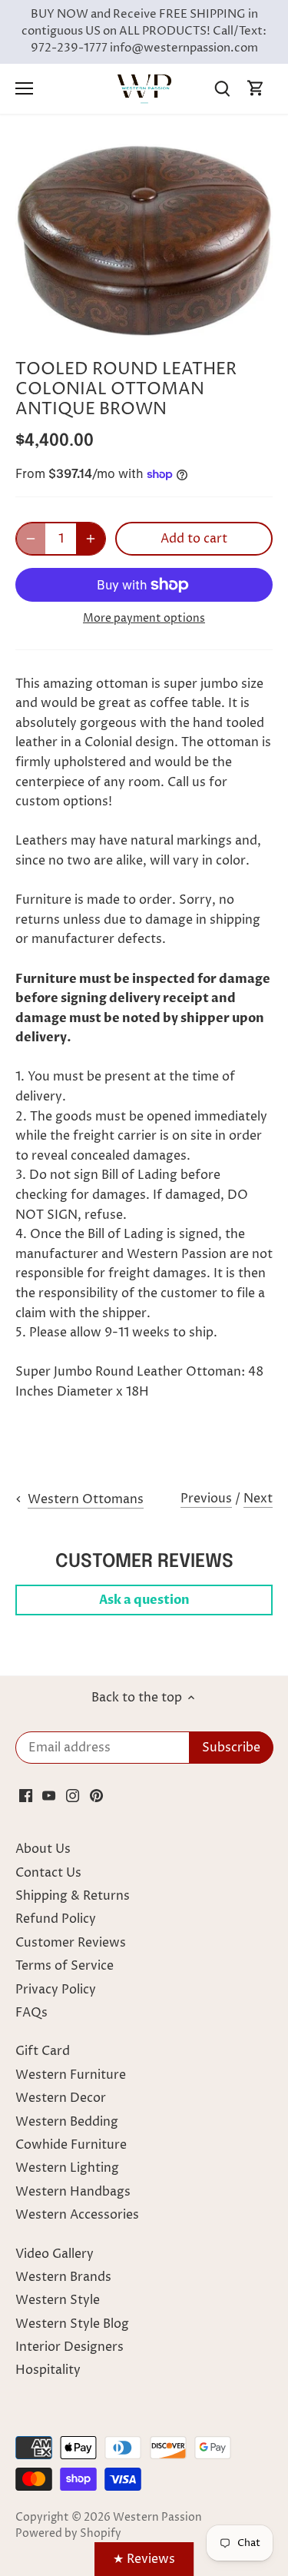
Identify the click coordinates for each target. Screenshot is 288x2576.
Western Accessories (77, 2215)
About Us (43, 1849)
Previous (206, 1499)
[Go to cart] (256, 89)
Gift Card (43, 2051)
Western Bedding (67, 2122)
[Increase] (91, 539)
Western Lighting (67, 2168)
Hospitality (48, 2370)
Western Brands (63, 2277)
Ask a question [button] (144, 1600)
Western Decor (61, 2098)
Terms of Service (65, 1966)
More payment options (144, 618)
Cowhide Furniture (71, 2145)
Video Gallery (55, 2254)
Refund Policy (56, 1919)
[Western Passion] (144, 88)
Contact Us (48, 1873)
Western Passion (157, 2518)
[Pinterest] (96, 1795)
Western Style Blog (72, 2324)
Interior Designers (70, 2347)
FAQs (31, 2013)
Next (258, 1499)
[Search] (222, 89)
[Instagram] (73, 1795)
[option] (144, 239)
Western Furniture (71, 2075)
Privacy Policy (56, 1990)
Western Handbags (73, 2192)
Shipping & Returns (73, 1896)
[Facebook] (26, 1795)
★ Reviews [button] (144, 2559)
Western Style (58, 2300)
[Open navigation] (24, 88)
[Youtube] (49, 1795)
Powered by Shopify (68, 2534)
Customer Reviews (71, 1943)
